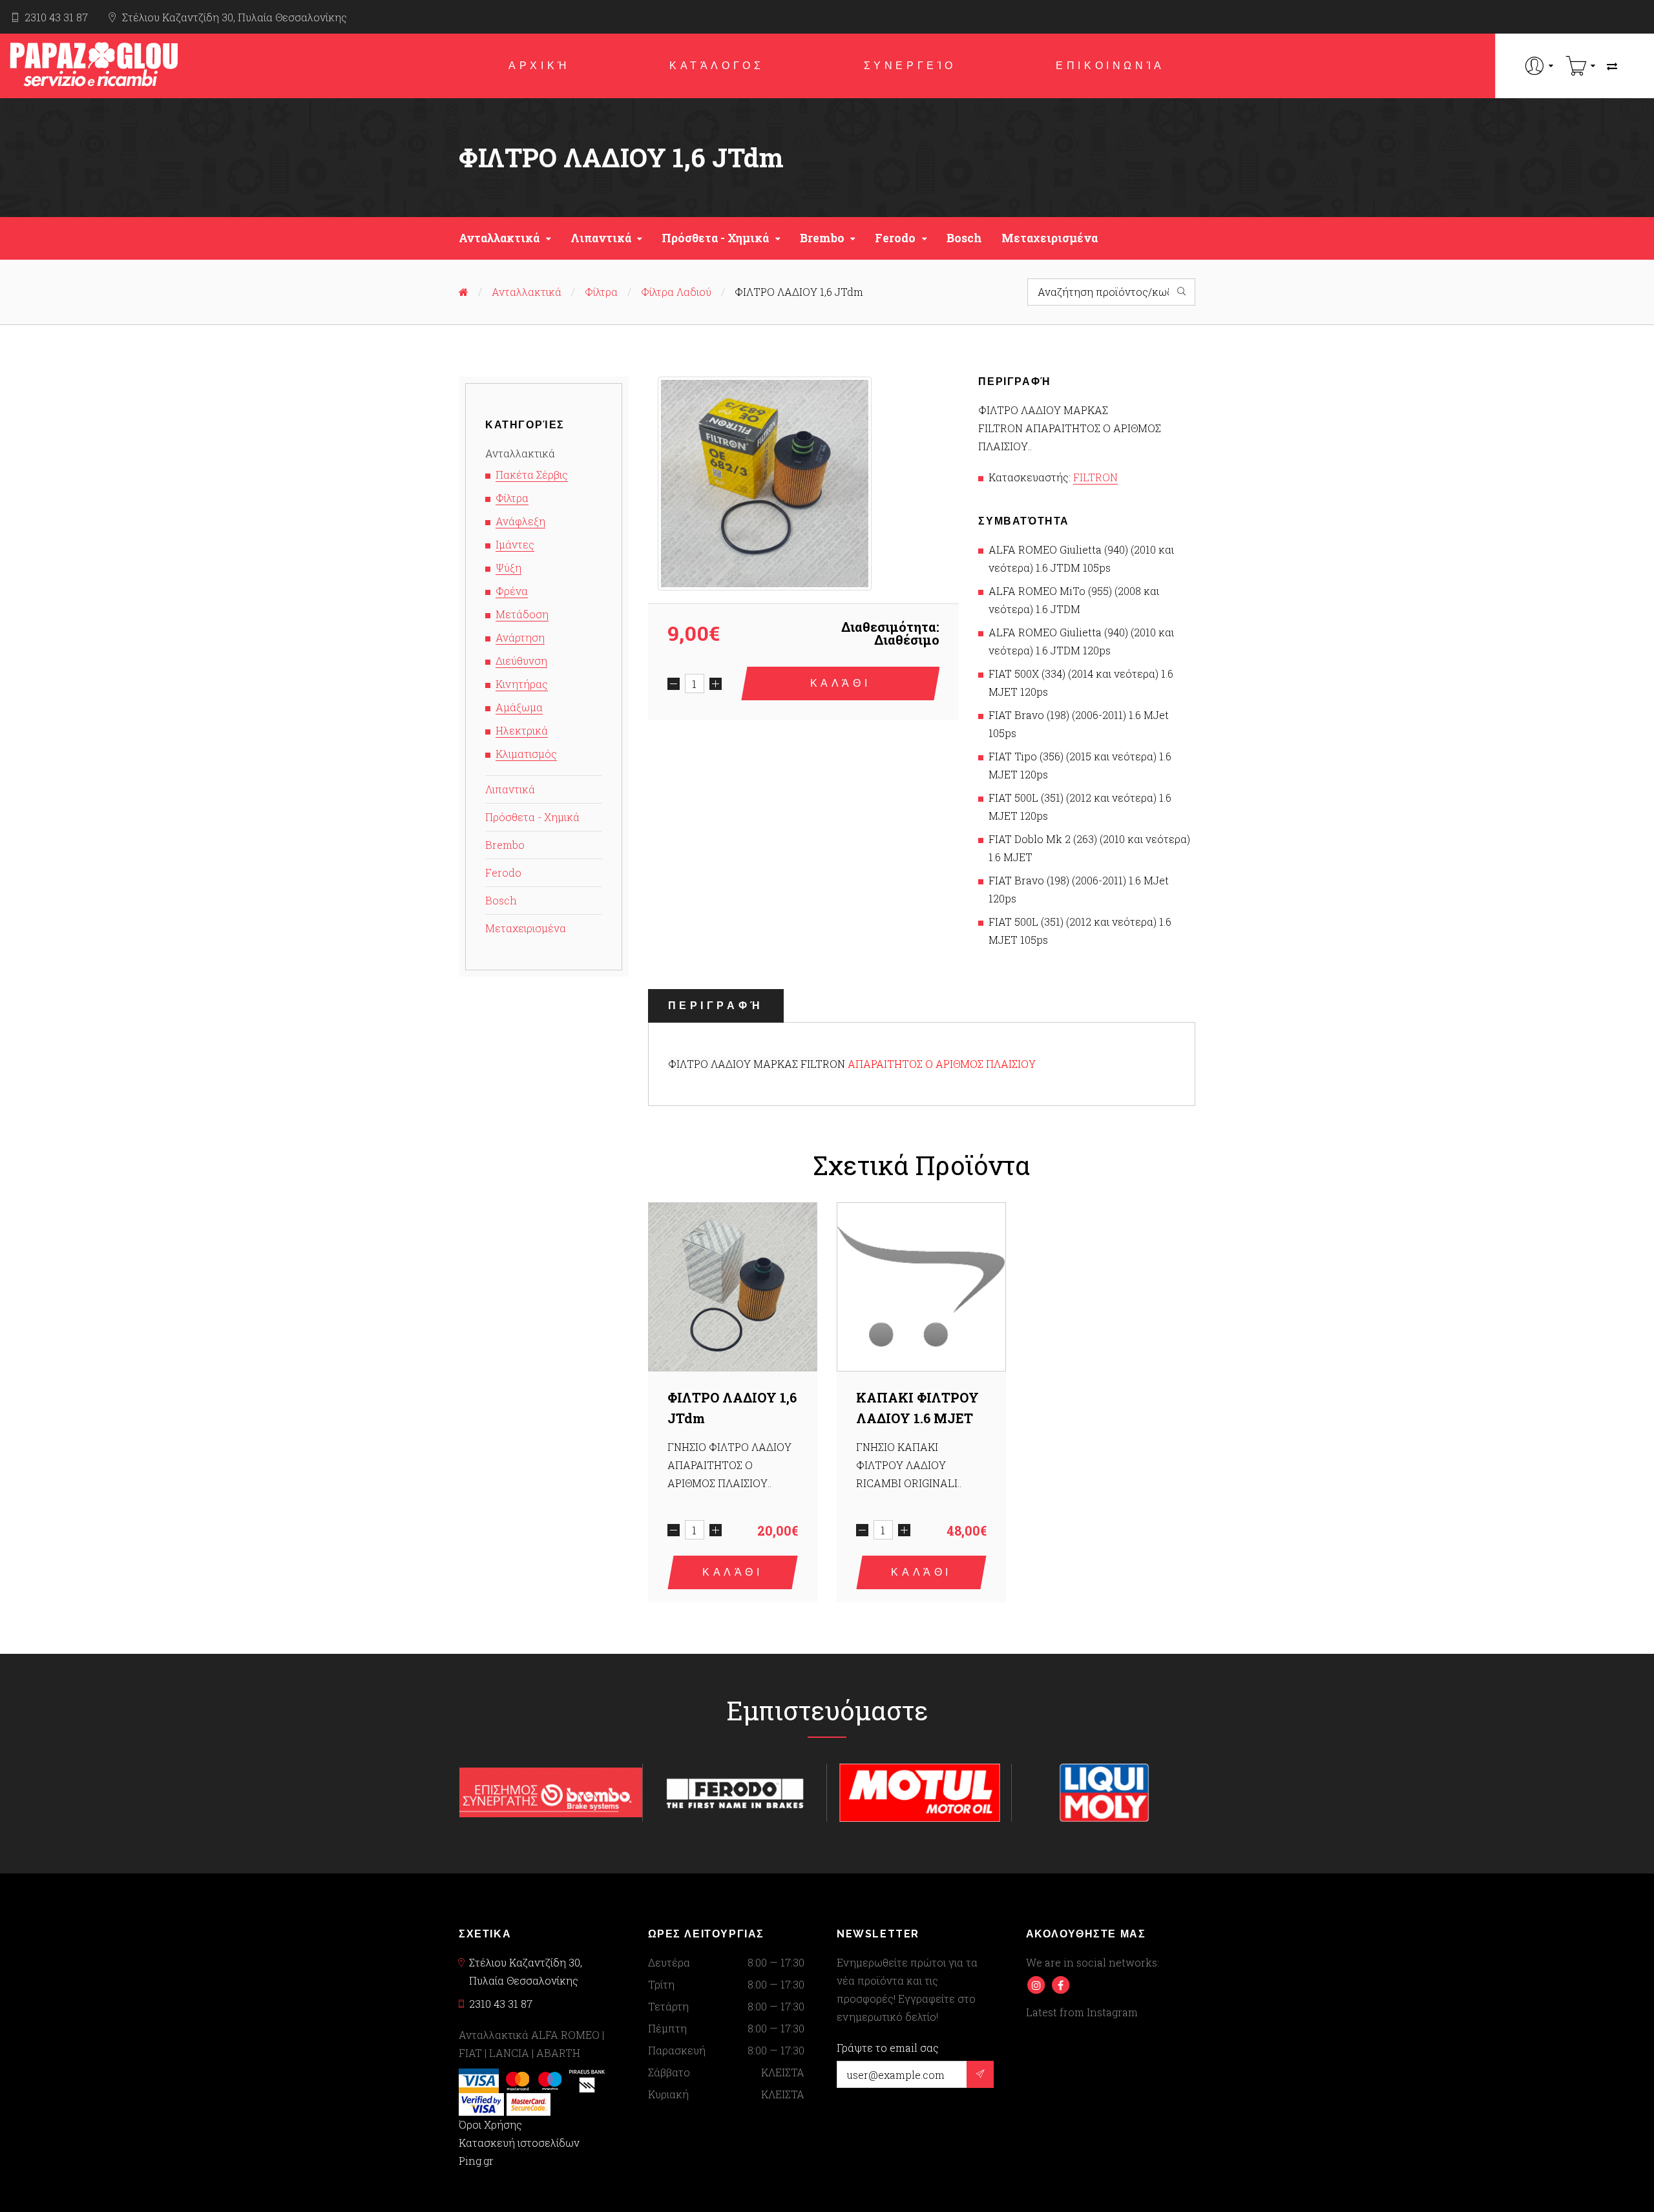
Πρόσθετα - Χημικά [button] (715, 238)
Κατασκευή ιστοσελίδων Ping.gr (519, 2152)
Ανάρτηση (520, 637)
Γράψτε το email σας (888, 2048)
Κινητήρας (522, 684)
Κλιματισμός (526, 754)
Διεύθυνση (521, 661)
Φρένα (512, 591)
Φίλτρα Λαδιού (676, 292)
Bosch (964, 238)
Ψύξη (508, 568)
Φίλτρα (601, 292)
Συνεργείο (910, 66)
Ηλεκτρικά (522, 730)
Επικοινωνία (1110, 66)
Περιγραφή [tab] (716, 1006)
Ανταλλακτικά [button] (499, 238)
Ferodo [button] (895, 238)
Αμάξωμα (519, 707)
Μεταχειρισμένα (1050, 238)
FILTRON (1095, 477)
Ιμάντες (515, 544)
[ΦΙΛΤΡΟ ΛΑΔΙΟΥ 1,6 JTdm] (765, 484)
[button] (1539, 66)
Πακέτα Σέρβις (532, 475)
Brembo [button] (822, 238)
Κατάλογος (717, 66)
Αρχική (539, 66)
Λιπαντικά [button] (601, 238)
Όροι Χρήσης (490, 2124)
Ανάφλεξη (520, 521)
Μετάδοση (522, 614)
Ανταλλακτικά (527, 292)
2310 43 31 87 (56, 17)
